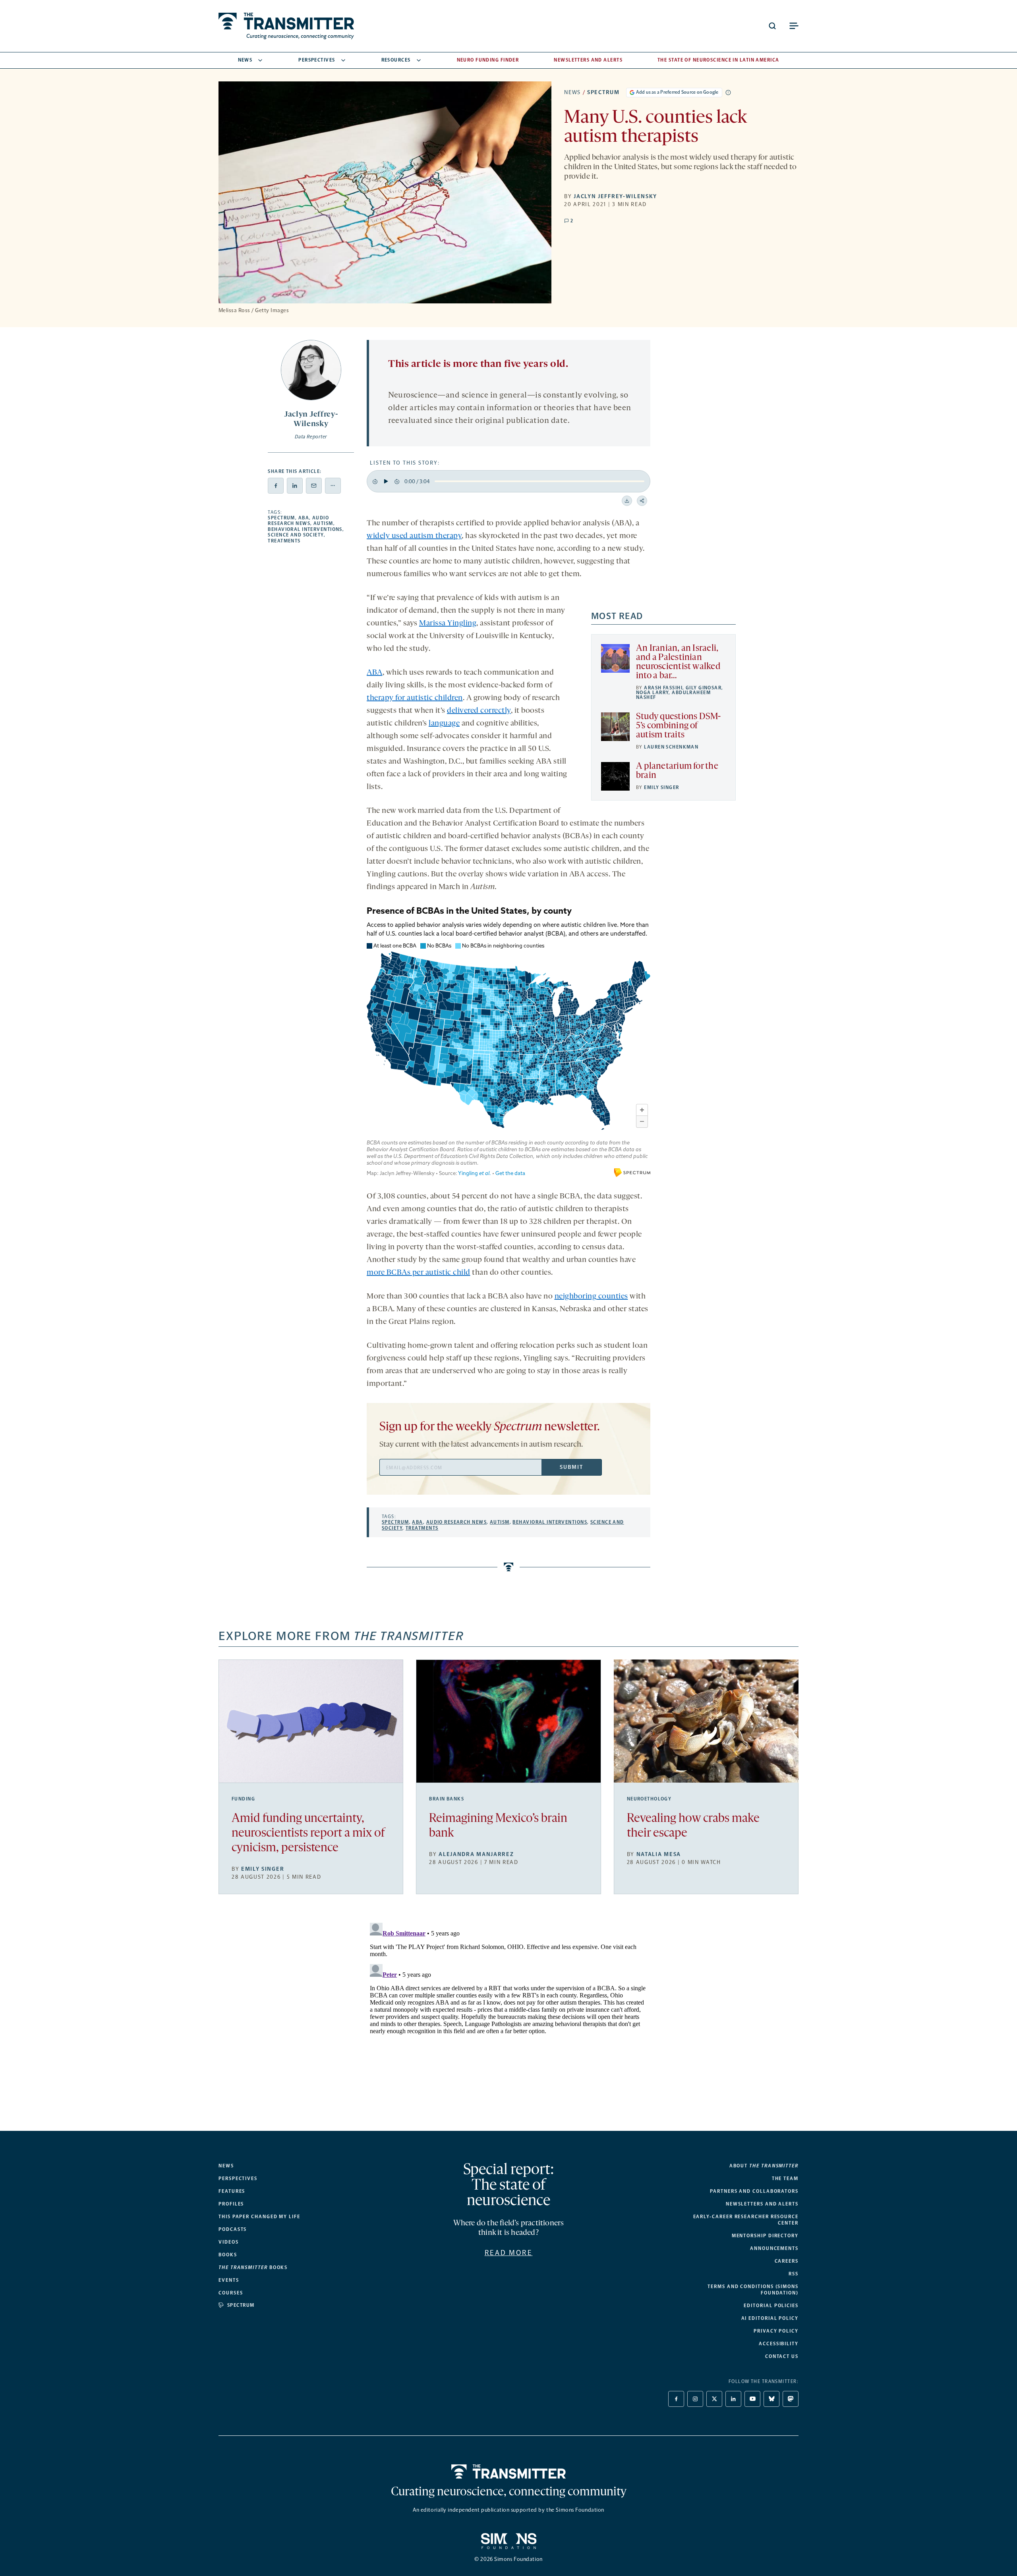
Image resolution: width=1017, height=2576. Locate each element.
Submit (571, 1467)
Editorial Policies (771, 2306)
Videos (229, 2242)
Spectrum (603, 92)
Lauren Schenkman (671, 747)
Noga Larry (652, 693)
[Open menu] (794, 26)
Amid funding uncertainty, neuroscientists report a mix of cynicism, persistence (308, 1834)
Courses (231, 2293)
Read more (509, 2253)
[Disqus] (508, 2019)
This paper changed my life (259, 2217)
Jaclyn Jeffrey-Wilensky (615, 196)
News (245, 60)
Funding (243, 1799)
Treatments (284, 541)
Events (229, 2280)
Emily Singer (661, 787)
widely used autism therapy (414, 536)
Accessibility (779, 2344)
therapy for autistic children (415, 698)
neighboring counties (591, 1297)
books (253, 2267)
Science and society (296, 535)
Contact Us (782, 2356)
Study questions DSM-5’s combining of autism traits (679, 726)
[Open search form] (772, 26)
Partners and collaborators (754, 2191)
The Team (785, 2179)
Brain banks (447, 1799)
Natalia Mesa (659, 1854)
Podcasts (233, 2229)
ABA (304, 518)
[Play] (386, 481)
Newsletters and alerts (762, 2204)
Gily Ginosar (704, 688)
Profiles (231, 2204)
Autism (323, 523)
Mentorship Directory (765, 2236)
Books (228, 2255)
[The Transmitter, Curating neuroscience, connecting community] (286, 26)
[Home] (509, 2472)
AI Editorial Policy (770, 2318)
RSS (794, 2274)
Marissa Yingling (448, 623)
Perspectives (317, 60)
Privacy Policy (776, 2331)
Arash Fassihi (663, 688)
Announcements (774, 2248)
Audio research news (298, 521)
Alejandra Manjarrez (476, 1854)
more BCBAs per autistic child (419, 1273)
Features (232, 2191)
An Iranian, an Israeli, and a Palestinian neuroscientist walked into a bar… (678, 662)
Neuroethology (649, 1799)
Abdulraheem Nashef (673, 695)
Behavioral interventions (305, 529)
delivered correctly (479, 711)
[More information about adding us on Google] (728, 93)
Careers (787, 2261)
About (764, 2166)
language (444, 724)
